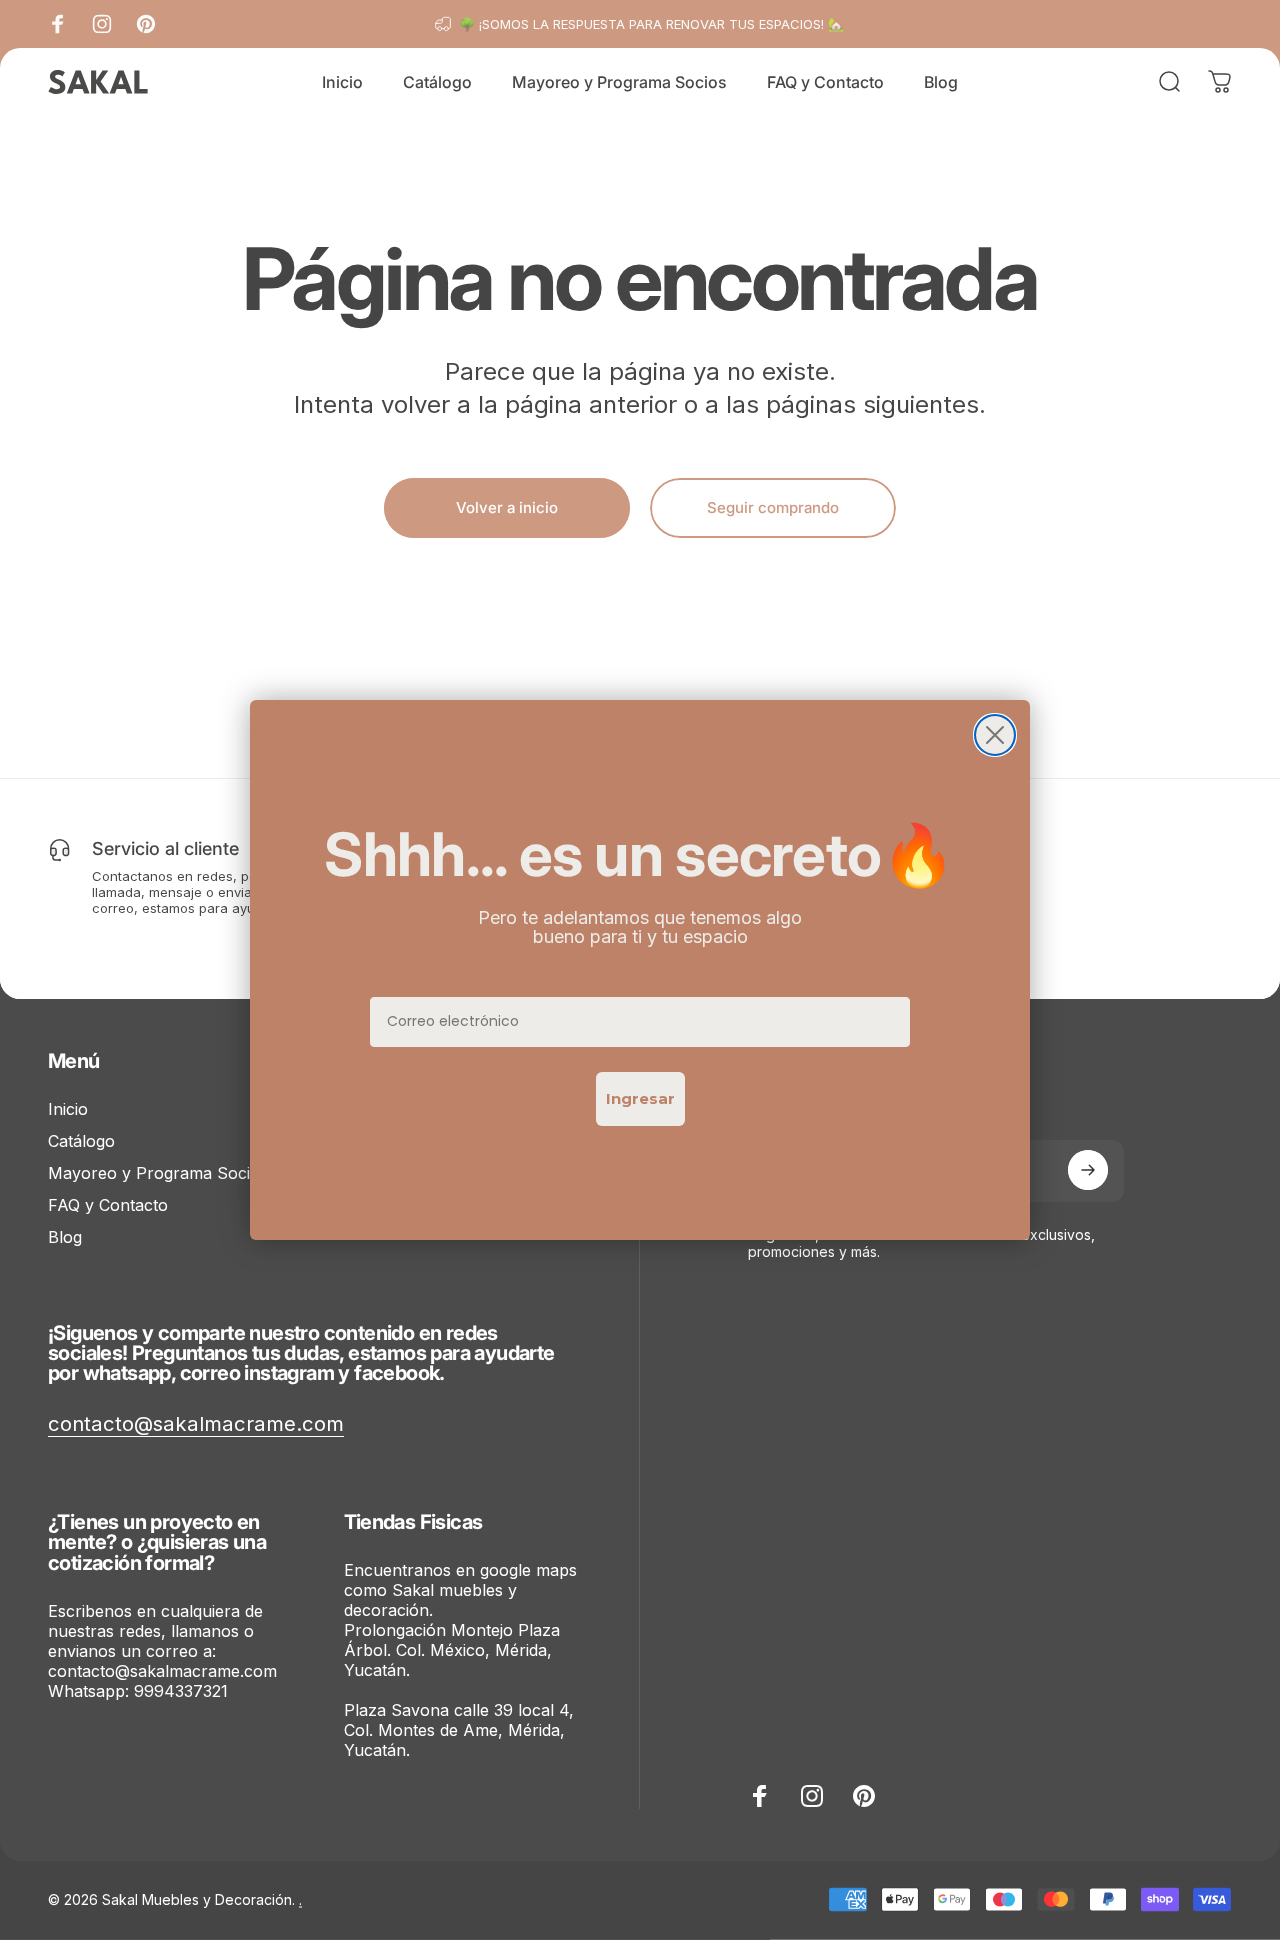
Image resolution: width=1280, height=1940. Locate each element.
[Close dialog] (995, 735)
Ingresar (640, 1098)
